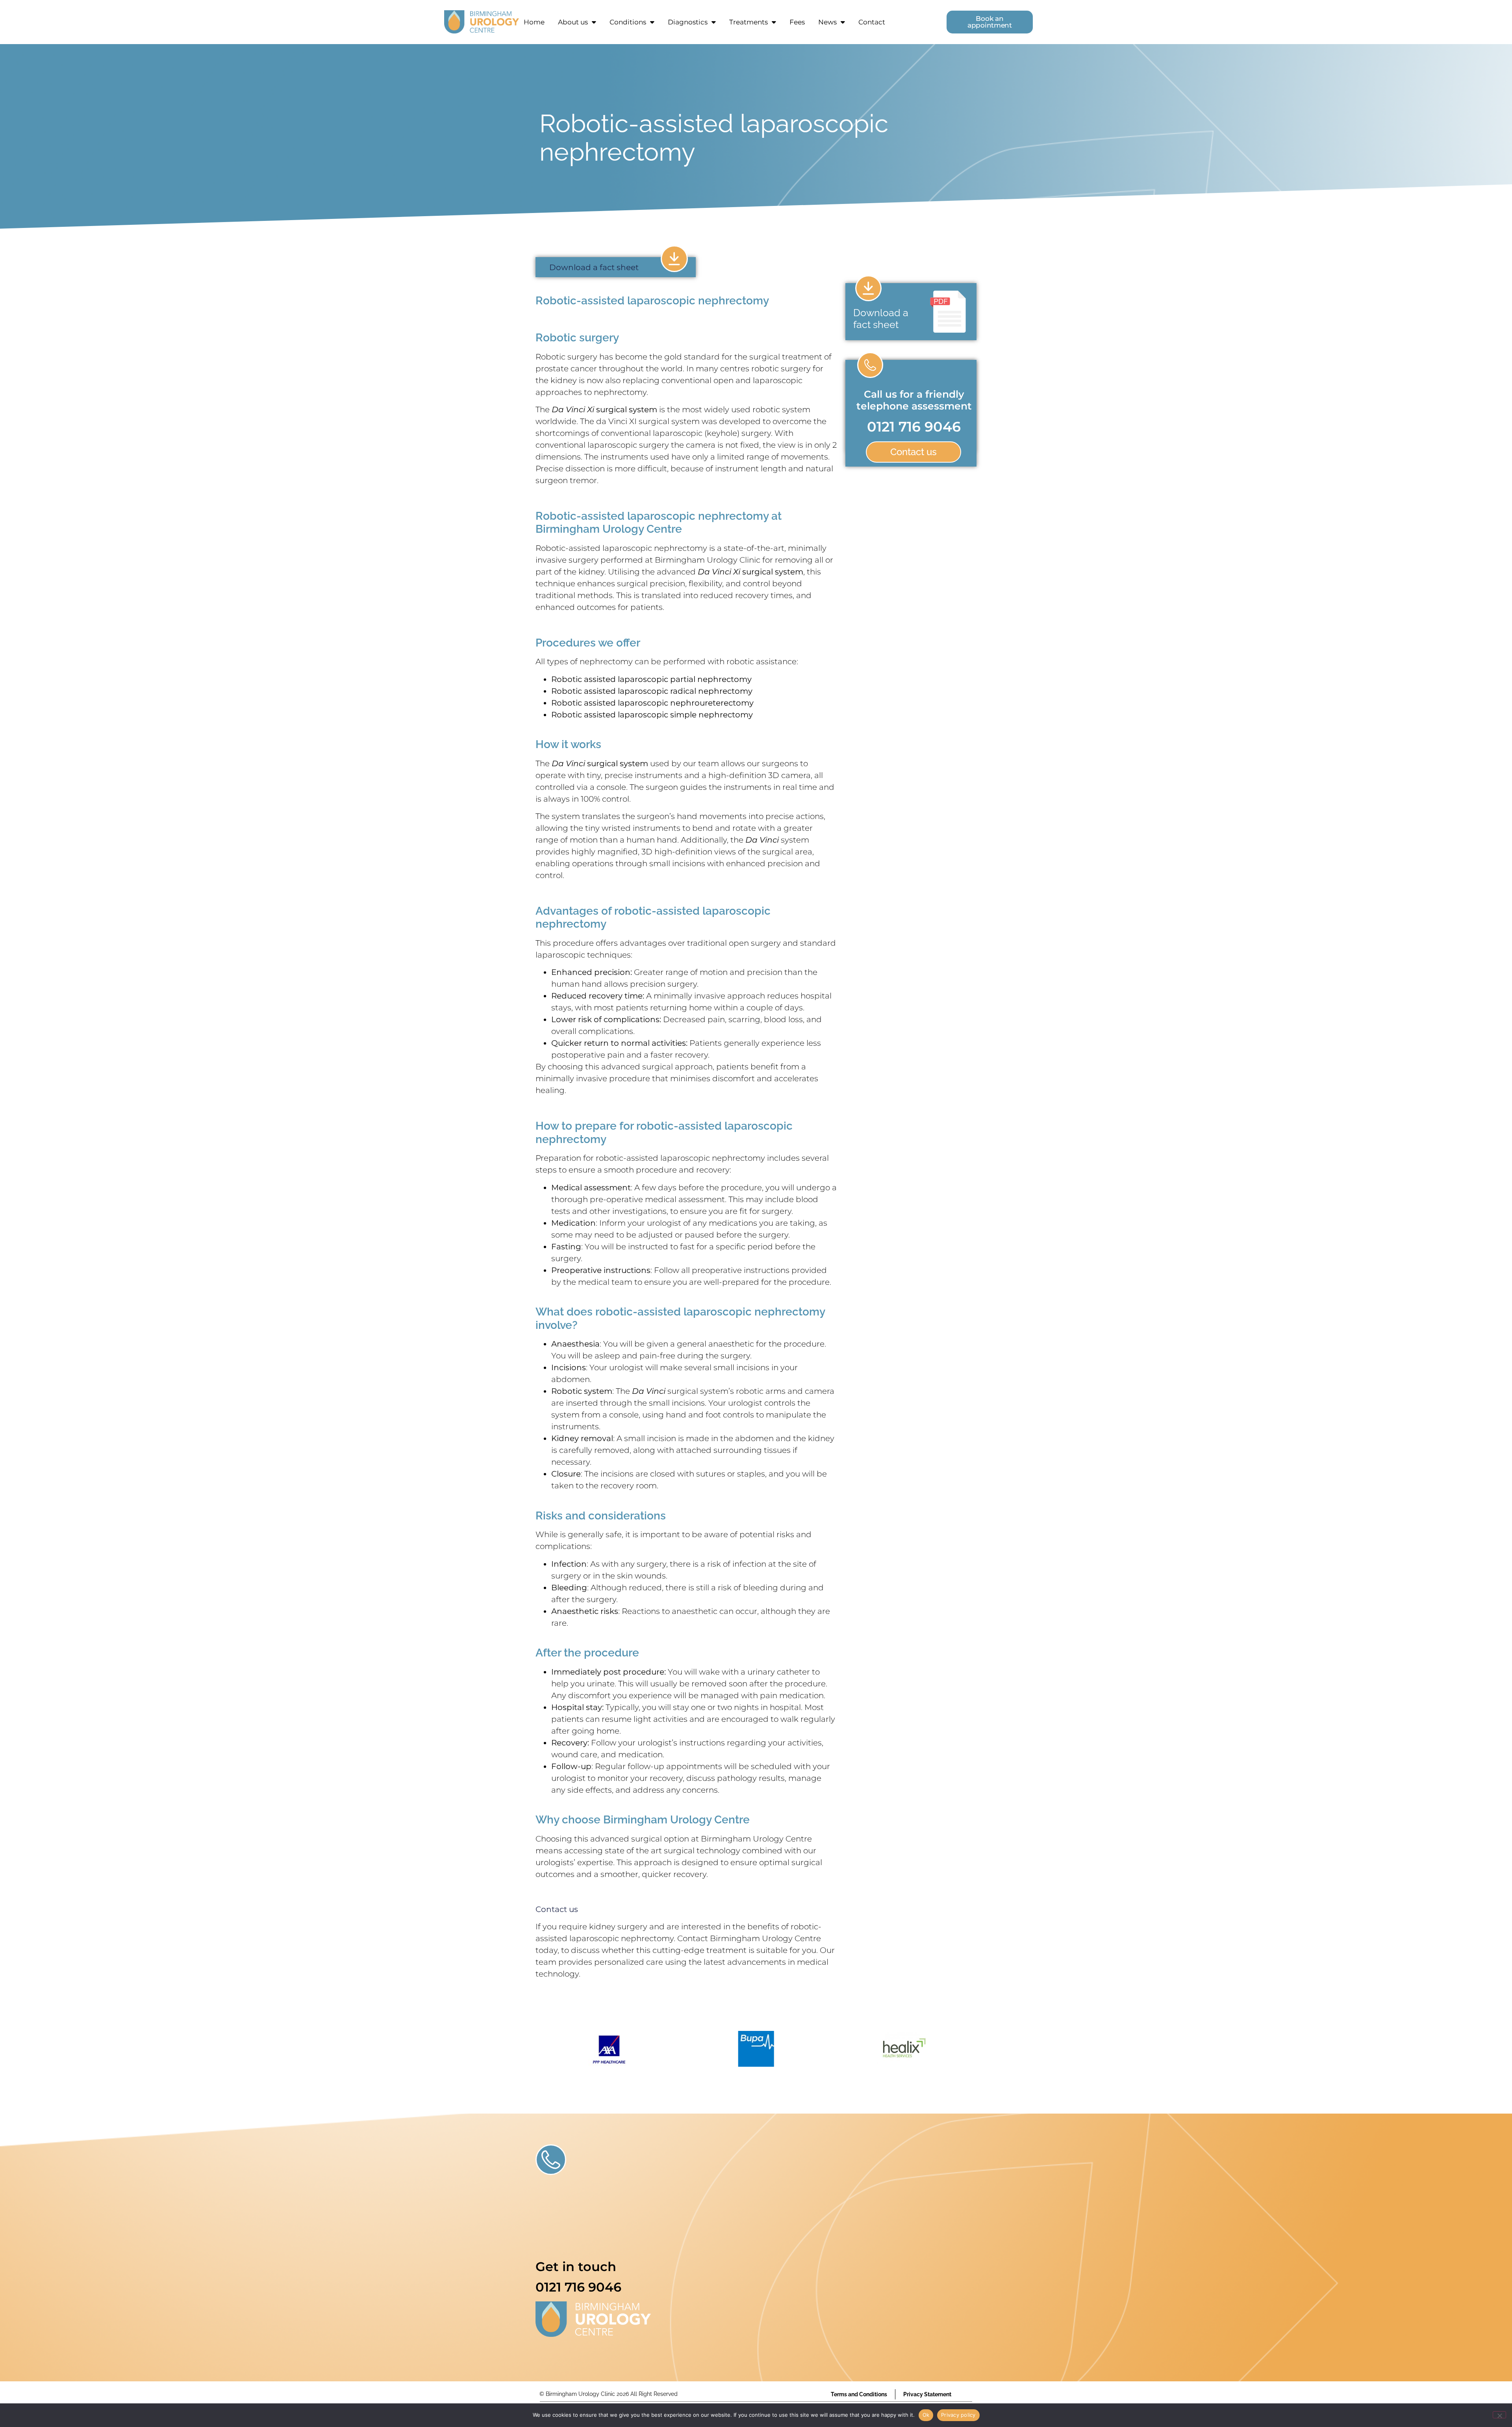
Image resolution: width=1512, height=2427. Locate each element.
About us (573, 22)
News (827, 22)
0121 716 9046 (914, 427)
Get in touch (576, 2267)
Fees (797, 22)
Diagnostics (688, 22)
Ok (926, 2415)
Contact (872, 22)
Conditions (628, 22)
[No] (1499, 2415)
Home (534, 22)
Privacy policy (958, 2415)
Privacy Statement (927, 2394)
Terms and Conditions (859, 2394)
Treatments (749, 22)
